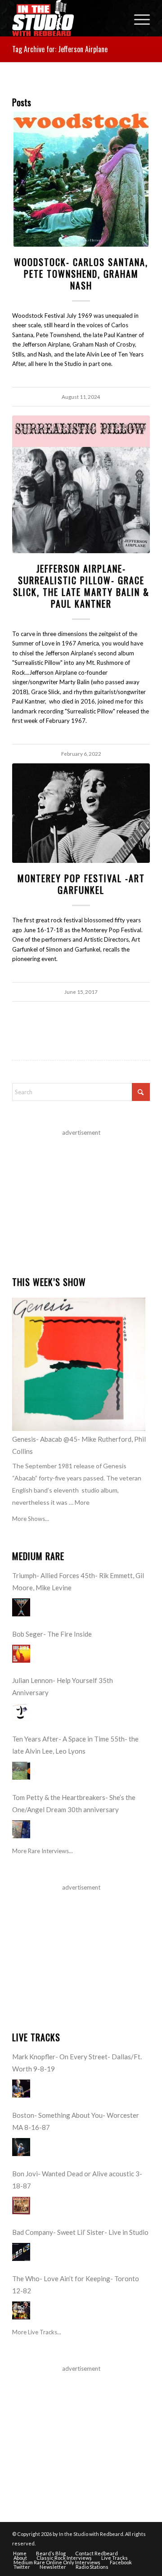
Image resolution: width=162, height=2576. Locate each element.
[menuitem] (137, 18)
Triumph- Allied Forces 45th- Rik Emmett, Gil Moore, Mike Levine (78, 1581)
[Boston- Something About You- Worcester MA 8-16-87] (21, 2147)
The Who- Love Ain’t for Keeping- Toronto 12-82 (76, 2285)
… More (79, 1502)
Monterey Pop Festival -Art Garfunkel (81, 884)
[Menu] (137, 18)
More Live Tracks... (37, 2332)
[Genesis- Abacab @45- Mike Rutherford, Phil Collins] (79, 1364)
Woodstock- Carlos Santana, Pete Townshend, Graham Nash (81, 274)
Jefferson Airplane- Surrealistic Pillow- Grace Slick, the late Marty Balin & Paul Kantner (81, 586)
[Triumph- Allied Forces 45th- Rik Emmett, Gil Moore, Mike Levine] (21, 1607)
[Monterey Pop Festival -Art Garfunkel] (81, 813)
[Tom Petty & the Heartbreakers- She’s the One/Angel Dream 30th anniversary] (21, 1829)
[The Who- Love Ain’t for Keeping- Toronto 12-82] (21, 2310)
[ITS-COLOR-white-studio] (67, 18)
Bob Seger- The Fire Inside (52, 1634)
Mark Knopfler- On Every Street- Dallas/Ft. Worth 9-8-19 (77, 2063)
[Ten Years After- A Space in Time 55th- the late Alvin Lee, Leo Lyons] (21, 1771)
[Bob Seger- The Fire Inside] (21, 1654)
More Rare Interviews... (43, 1851)
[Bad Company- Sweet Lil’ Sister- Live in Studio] (21, 2252)
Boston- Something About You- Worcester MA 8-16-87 (76, 2121)
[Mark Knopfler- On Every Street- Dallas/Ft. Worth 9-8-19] (21, 2089)
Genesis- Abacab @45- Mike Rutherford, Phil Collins (79, 1445)
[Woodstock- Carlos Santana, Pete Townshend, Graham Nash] (81, 179)
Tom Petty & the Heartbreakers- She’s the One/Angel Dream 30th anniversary (74, 1803)
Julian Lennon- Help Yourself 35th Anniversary (63, 1686)
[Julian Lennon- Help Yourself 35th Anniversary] (21, 1712)
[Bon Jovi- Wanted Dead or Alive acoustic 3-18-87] (21, 2206)
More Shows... (31, 1519)
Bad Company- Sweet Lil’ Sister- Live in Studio (80, 2232)
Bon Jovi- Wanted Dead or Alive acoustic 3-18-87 (77, 2180)
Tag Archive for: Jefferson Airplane (60, 49)
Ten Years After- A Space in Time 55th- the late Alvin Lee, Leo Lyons (75, 1745)
